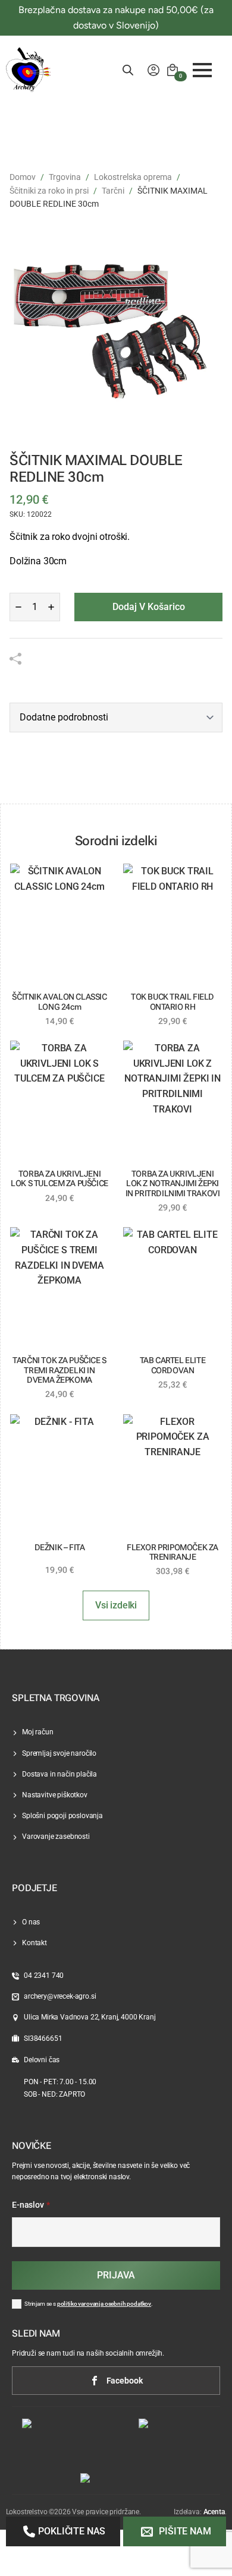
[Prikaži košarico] (173, 70)
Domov (23, 177)
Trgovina (65, 177)
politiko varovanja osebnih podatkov (104, 2304)
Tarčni (113, 191)
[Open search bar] (128, 70)
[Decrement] (18, 607)
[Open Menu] (202, 70)
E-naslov (31, 2205)
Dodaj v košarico (149, 607)
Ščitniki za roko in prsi (49, 191)
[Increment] (51, 607)
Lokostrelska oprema (133, 177)
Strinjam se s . (89, 2304)
